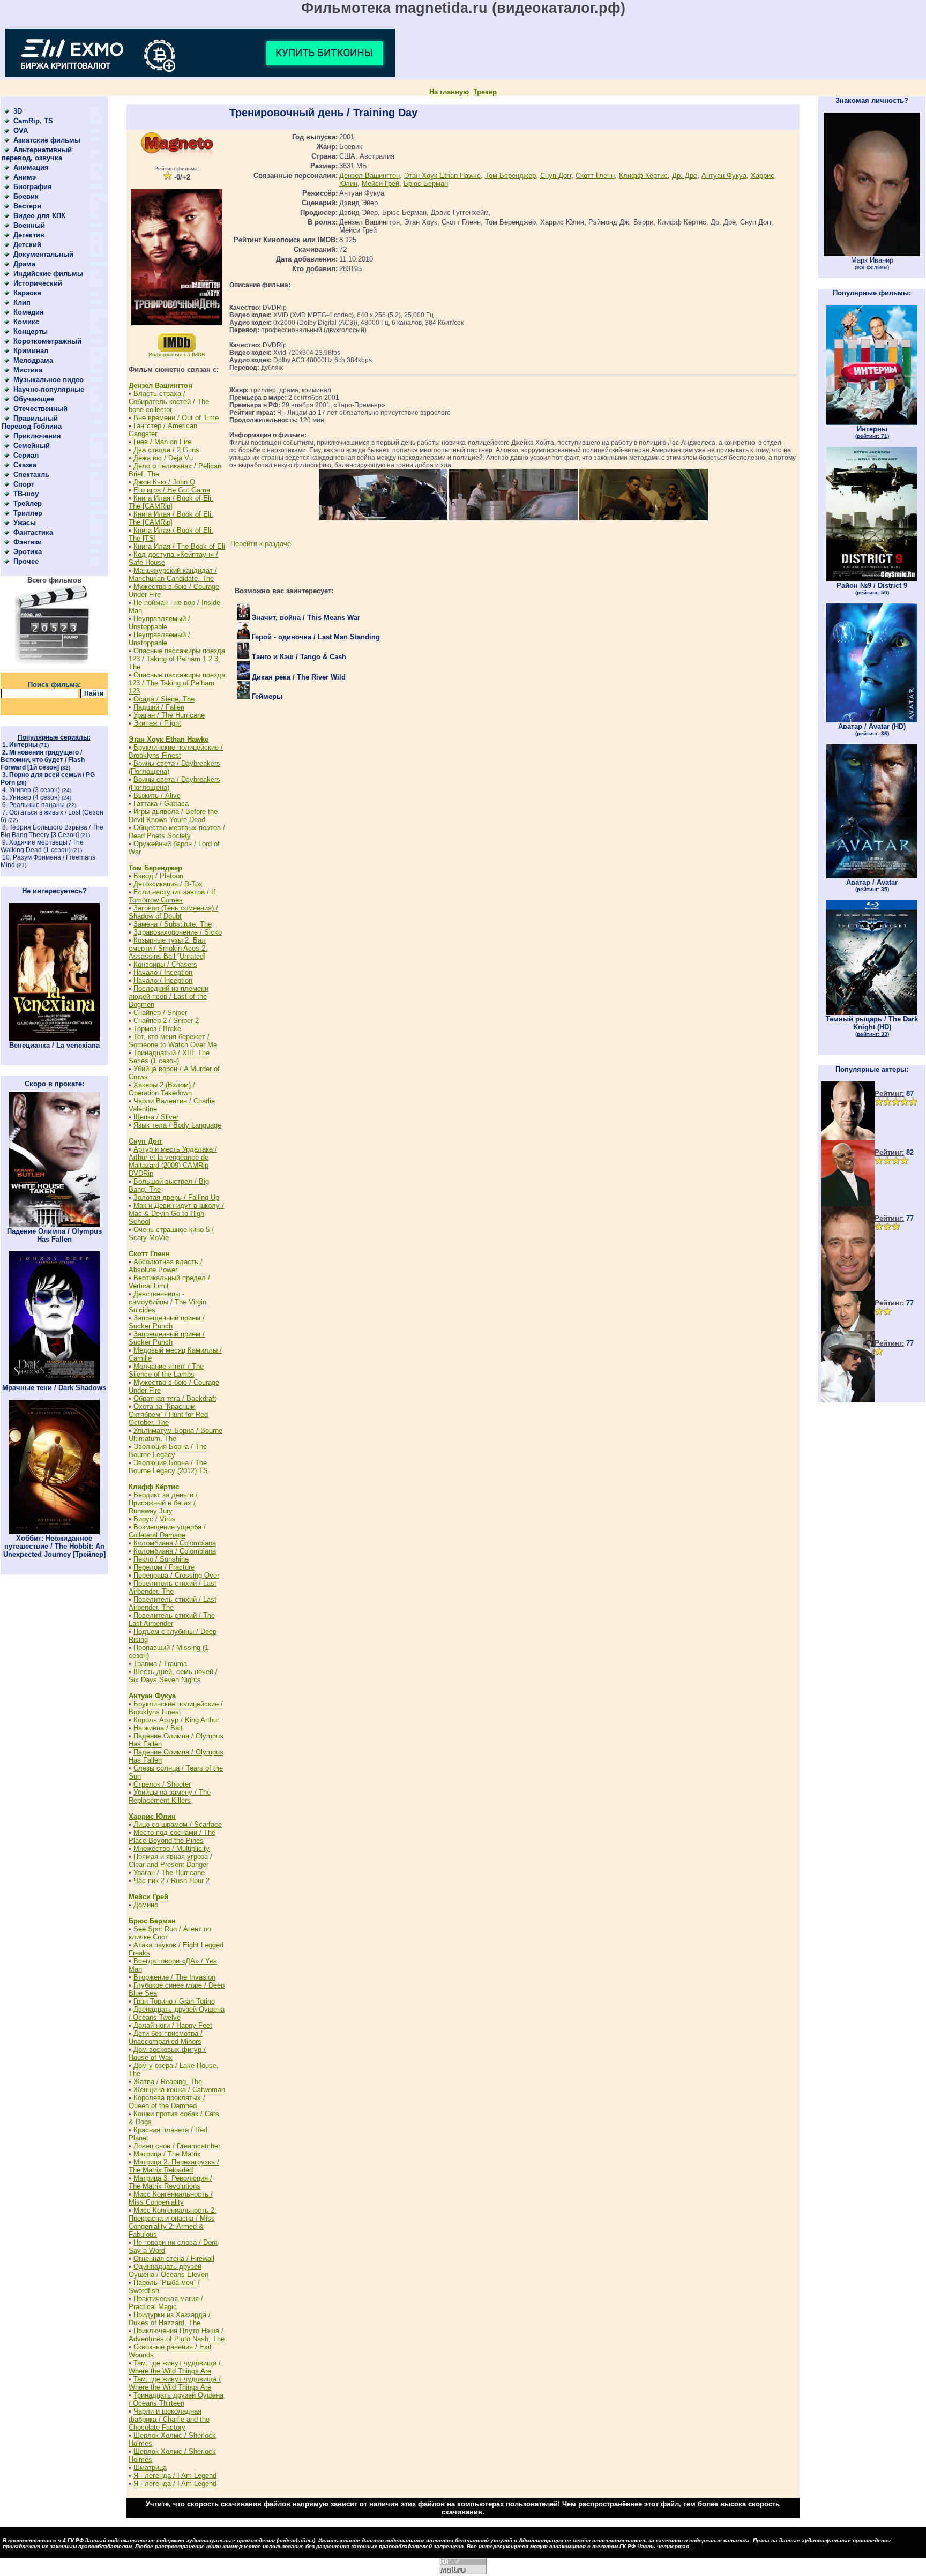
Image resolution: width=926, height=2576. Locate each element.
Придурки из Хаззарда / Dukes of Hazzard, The (170, 2319)
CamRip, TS (33, 121)
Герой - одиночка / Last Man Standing (315, 637)
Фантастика (33, 532)
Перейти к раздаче (261, 544)
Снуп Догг (145, 1141)
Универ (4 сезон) (35, 797)
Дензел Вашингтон (160, 386)
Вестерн (27, 206)
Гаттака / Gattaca (161, 804)
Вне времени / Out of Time (176, 418)
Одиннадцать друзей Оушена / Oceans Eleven (169, 2271)
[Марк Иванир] (872, 254)
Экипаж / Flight (157, 723)
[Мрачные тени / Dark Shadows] (54, 1381)
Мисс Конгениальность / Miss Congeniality (171, 2198)
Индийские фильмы (48, 274)
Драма (24, 264)
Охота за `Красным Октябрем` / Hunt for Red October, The (168, 1414)
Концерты (31, 331)
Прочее (26, 561)
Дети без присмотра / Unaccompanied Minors (166, 2037)
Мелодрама (33, 360)
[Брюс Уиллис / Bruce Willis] (848, 1138)
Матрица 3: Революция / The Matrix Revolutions (170, 2182)
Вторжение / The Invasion (174, 1977)
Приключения (37, 436)
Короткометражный (47, 341)
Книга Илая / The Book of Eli (179, 546)
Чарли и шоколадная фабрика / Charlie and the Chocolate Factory (169, 2419)
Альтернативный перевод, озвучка (37, 154)
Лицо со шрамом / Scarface (178, 1824)
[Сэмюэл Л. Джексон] (848, 1204)
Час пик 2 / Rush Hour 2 (171, 1881)
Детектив (29, 235)
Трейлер (28, 503)
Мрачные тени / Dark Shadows (54, 1388)
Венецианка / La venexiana (54, 1045)
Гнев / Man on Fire (162, 442)
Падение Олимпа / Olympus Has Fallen (54, 1235)
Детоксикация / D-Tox (168, 884)
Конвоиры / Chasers (165, 964)
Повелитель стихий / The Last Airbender (172, 1619)
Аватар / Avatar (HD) (872, 729)
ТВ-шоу (26, 494)
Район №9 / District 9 (872, 588)
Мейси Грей (148, 1897)
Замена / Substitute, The (173, 924)
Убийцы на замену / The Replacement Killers (170, 1796)
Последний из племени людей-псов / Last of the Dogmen (169, 996)
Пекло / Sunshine (161, 1559)
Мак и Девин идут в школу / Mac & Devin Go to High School (176, 1214)
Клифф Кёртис (154, 1487)
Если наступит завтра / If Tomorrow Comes (172, 896)
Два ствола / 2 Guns (166, 450)
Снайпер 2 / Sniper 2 (166, 1021)
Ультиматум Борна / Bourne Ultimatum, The (176, 1435)
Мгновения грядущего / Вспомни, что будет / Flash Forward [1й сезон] (43, 760)
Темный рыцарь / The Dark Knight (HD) (872, 1026)
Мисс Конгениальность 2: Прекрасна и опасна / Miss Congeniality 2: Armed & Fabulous (173, 2222)
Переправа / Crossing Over (176, 1575)
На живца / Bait (158, 1728)
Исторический (38, 283)
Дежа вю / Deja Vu (163, 458)
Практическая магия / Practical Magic (166, 2303)
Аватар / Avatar (872, 885)
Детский (27, 245)
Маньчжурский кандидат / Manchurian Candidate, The (173, 574)
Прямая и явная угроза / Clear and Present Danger (170, 1861)
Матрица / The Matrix (167, 2154)
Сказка (25, 465)
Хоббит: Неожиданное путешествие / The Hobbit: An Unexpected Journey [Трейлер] (54, 1546)
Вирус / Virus (155, 1519)
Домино (146, 1905)
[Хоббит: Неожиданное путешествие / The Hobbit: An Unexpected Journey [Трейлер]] (54, 1532)
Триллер (28, 513)
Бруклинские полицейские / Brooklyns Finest (176, 751)
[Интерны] (872, 423)
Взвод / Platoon (158, 876)
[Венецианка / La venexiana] (54, 1039)
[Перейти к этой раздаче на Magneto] (177, 155)
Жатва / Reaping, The (168, 2082)
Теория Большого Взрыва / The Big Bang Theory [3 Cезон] (52, 831)
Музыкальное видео (48, 380)
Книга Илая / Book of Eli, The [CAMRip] (171, 502)
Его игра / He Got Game (172, 490)
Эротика (28, 552)
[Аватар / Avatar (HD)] (872, 720)
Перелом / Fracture (164, 1567)
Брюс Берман (152, 1921)
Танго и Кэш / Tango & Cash (298, 657)
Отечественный (40, 409)
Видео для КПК (39, 216)
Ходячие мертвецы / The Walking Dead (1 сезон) (42, 846)
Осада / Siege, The (164, 699)
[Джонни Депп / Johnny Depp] (848, 1400)
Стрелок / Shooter (162, 1784)
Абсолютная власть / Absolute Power (166, 1266)
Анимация (31, 167)
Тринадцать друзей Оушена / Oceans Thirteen (176, 2399)
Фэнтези (28, 542)
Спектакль (31, 475)
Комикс (26, 322)
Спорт (24, 484)
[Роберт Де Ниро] (848, 1329)
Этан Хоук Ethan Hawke (169, 739)
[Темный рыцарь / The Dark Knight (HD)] (872, 1013)
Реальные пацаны (37, 805)
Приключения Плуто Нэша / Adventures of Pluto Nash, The (177, 2335)
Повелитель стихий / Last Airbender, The (173, 1587)
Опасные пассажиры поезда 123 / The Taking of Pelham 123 (177, 683)
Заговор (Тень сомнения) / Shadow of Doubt (173, 912)
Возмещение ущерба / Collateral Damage (167, 1531)
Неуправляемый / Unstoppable (159, 623)
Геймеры (266, 696)
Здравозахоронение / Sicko (178, 932)
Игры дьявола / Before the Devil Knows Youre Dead (173, 816)
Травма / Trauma (160, 1664)
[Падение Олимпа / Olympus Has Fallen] (54, 1225)
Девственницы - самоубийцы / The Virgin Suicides (167, 1302)
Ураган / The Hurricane (169, 715)
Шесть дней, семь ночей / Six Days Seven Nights (173, 1676)
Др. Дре (685, 176)
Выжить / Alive (157, 796)
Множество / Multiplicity (171, 1849)
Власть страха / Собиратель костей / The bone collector (169, 402)
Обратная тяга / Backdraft (175, 1398)
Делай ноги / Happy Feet (173, 2025)
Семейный (32, 446)
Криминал (31, 351)
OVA (21, 130)
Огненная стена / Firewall (174, 2258)
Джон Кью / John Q (164, 482)
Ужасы (25, 523)
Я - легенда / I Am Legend (175, 2476)
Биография (33, 187)
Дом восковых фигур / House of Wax (167, 2054)
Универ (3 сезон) (35, 790)
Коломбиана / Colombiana (175, 1543)
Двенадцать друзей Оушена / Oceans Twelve (177, 2013)
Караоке (27, 293)
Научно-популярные (49, 389)
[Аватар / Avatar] (872, 876)
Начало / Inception (163, 972)
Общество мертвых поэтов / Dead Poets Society (177, 832)
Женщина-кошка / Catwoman (179, 2090)
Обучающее (34, 399)
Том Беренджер (155, 868)
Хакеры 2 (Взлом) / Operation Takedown (162, 1089)
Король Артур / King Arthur (176, 1720)
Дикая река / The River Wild (298, 677)
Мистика (28, 370)
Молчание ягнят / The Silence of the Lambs (166, 1370)
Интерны (23, 745)
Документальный (43, 254)
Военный (29, 225)
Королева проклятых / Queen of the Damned (167, 2102)
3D (18, 111)
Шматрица (150, 2467)
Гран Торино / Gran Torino (174, 2001)
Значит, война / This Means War (305, 618)
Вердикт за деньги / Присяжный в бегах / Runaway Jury (163, 1503)
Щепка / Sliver (156, 1117)
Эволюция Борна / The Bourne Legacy (168, 1451)
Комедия (29, 312)
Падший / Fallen (159, 707)
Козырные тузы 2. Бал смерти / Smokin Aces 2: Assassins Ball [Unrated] (168, 948)
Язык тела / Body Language (177, 1125)
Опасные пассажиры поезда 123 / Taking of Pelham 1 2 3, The (177, 659)
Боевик (26, 196)
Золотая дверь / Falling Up (176, 1197)
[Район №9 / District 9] (872, 579)
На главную (449, 92)
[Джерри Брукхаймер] (848, 1289)
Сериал (26, 455)
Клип (22, 303)
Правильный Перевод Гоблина (32, 422)
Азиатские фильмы (47, 140)
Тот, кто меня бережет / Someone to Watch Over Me (173, 1041)
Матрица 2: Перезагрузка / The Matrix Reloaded (174, 2166)
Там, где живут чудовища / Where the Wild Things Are (175, 2367)
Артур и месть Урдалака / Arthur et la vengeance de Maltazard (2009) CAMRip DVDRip (173, 1161)
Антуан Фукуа (152, 1696)
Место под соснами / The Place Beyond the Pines (172, 1836)
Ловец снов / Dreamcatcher (177, 2146)
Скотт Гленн (149, 1254)
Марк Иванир (872, 263)
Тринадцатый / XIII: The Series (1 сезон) (169, 1057)
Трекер (485, 92)
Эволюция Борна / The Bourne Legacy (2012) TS (168, 1467)
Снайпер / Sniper (160, 1013)
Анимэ (25, 177)
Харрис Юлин (152, 1816)
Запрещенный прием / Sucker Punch (167, 1322)
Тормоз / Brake (157, 1029)
